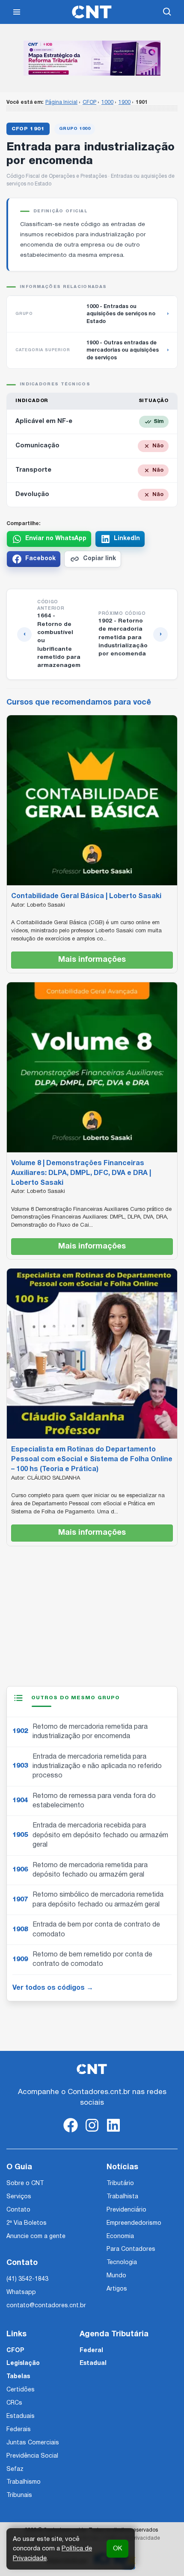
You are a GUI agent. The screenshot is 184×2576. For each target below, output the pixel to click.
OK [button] (117, 2549)
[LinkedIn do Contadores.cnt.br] (113, 2132)
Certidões (21, 2390)
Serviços (19, 2197)
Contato (18, 2210)
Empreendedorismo (134, 2223)
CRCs (14, 2403)
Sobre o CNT (25, 2184)
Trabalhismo (24, 2482)
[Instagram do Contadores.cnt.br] (92, 2132)
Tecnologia (122, 2263)
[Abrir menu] (17, 12)
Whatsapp (21, 2293)
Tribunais (19, 2495)
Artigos (117, 2289)
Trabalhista (122, 2197)
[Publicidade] (92, 58)
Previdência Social (32, 2456)
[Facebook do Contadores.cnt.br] (71, 2132)
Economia (120, 2237)
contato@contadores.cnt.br (46, 2306)
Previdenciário (126, 2210)
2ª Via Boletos (27, 2223)
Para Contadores (131, 2249)
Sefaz (15, 2469)
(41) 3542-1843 (27, 2279)
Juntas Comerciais (33, 2443)
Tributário (120, 2184)
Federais (19, 2430)
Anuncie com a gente (36, 2237)
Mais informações (92, 960)
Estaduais (21, 2416)
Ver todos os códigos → (53, 1988)
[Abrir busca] (167, 12)
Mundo (116, 2276)
